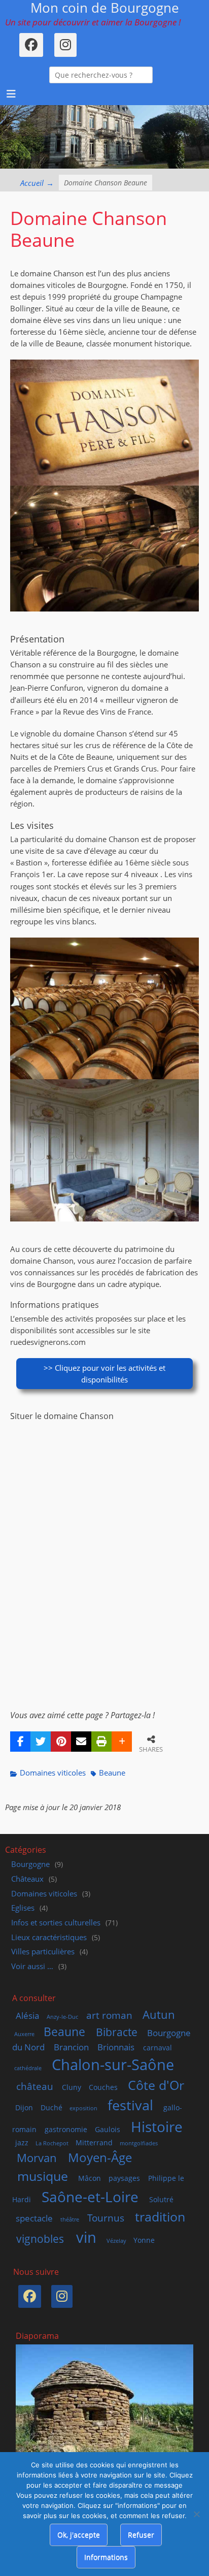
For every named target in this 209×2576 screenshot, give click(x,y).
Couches (103, 2087)
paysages (124, 2178)
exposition (83, 2108)
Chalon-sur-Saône (113, 2064)
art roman (109, 2015)
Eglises (23, 1908)
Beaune (112, 1773)
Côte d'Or (156, 2085)
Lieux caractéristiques (49, 1937)
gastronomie (66, 2129)
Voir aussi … (32, 1966)
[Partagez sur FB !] (20, 1742)
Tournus (106, 2218)
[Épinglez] (61, 1742)
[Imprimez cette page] (101, 1742)
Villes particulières (43, 1952)
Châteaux (27, 1879)
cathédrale (28, 2068)
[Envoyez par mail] (81, 1742)
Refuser (141, 2535)
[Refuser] (196, 2514)
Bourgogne (30, 1864)
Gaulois (108, 2129)
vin (86, 2237)
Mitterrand (94, 2143)
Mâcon (90, 2178)
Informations (106, 2557)
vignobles (40, 2239)
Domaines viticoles (53, 1773)
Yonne (144, 2240)
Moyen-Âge (100, 2157)
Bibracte (117, 2032)
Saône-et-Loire (90, 2197)
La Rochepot (52, 2143)
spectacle (34, 2218)
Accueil (37, 183)
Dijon (24, 2107)
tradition (160, 2216)
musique (43, 2176)
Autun (159, 2014)
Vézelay (116, 2241)
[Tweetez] (41, 1742)
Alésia (27, 2016)
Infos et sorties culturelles (56, 1923)
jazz (22, 2143)
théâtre (70, 2219)
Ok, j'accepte (79, 2535)
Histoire (157, 2127)
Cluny (72, 2087)
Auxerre (24, 2034)
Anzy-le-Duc (62, 2017)
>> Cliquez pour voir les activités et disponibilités (104, 1374)
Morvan (37, 2158)
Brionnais (116, 2047)
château (35, 2086)
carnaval (158, 2048)
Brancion (71, 2047)
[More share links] (122, 1742)
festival (130, 2105)
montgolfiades (139, 2143)
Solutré (161, 2199)
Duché (51, 2107)
